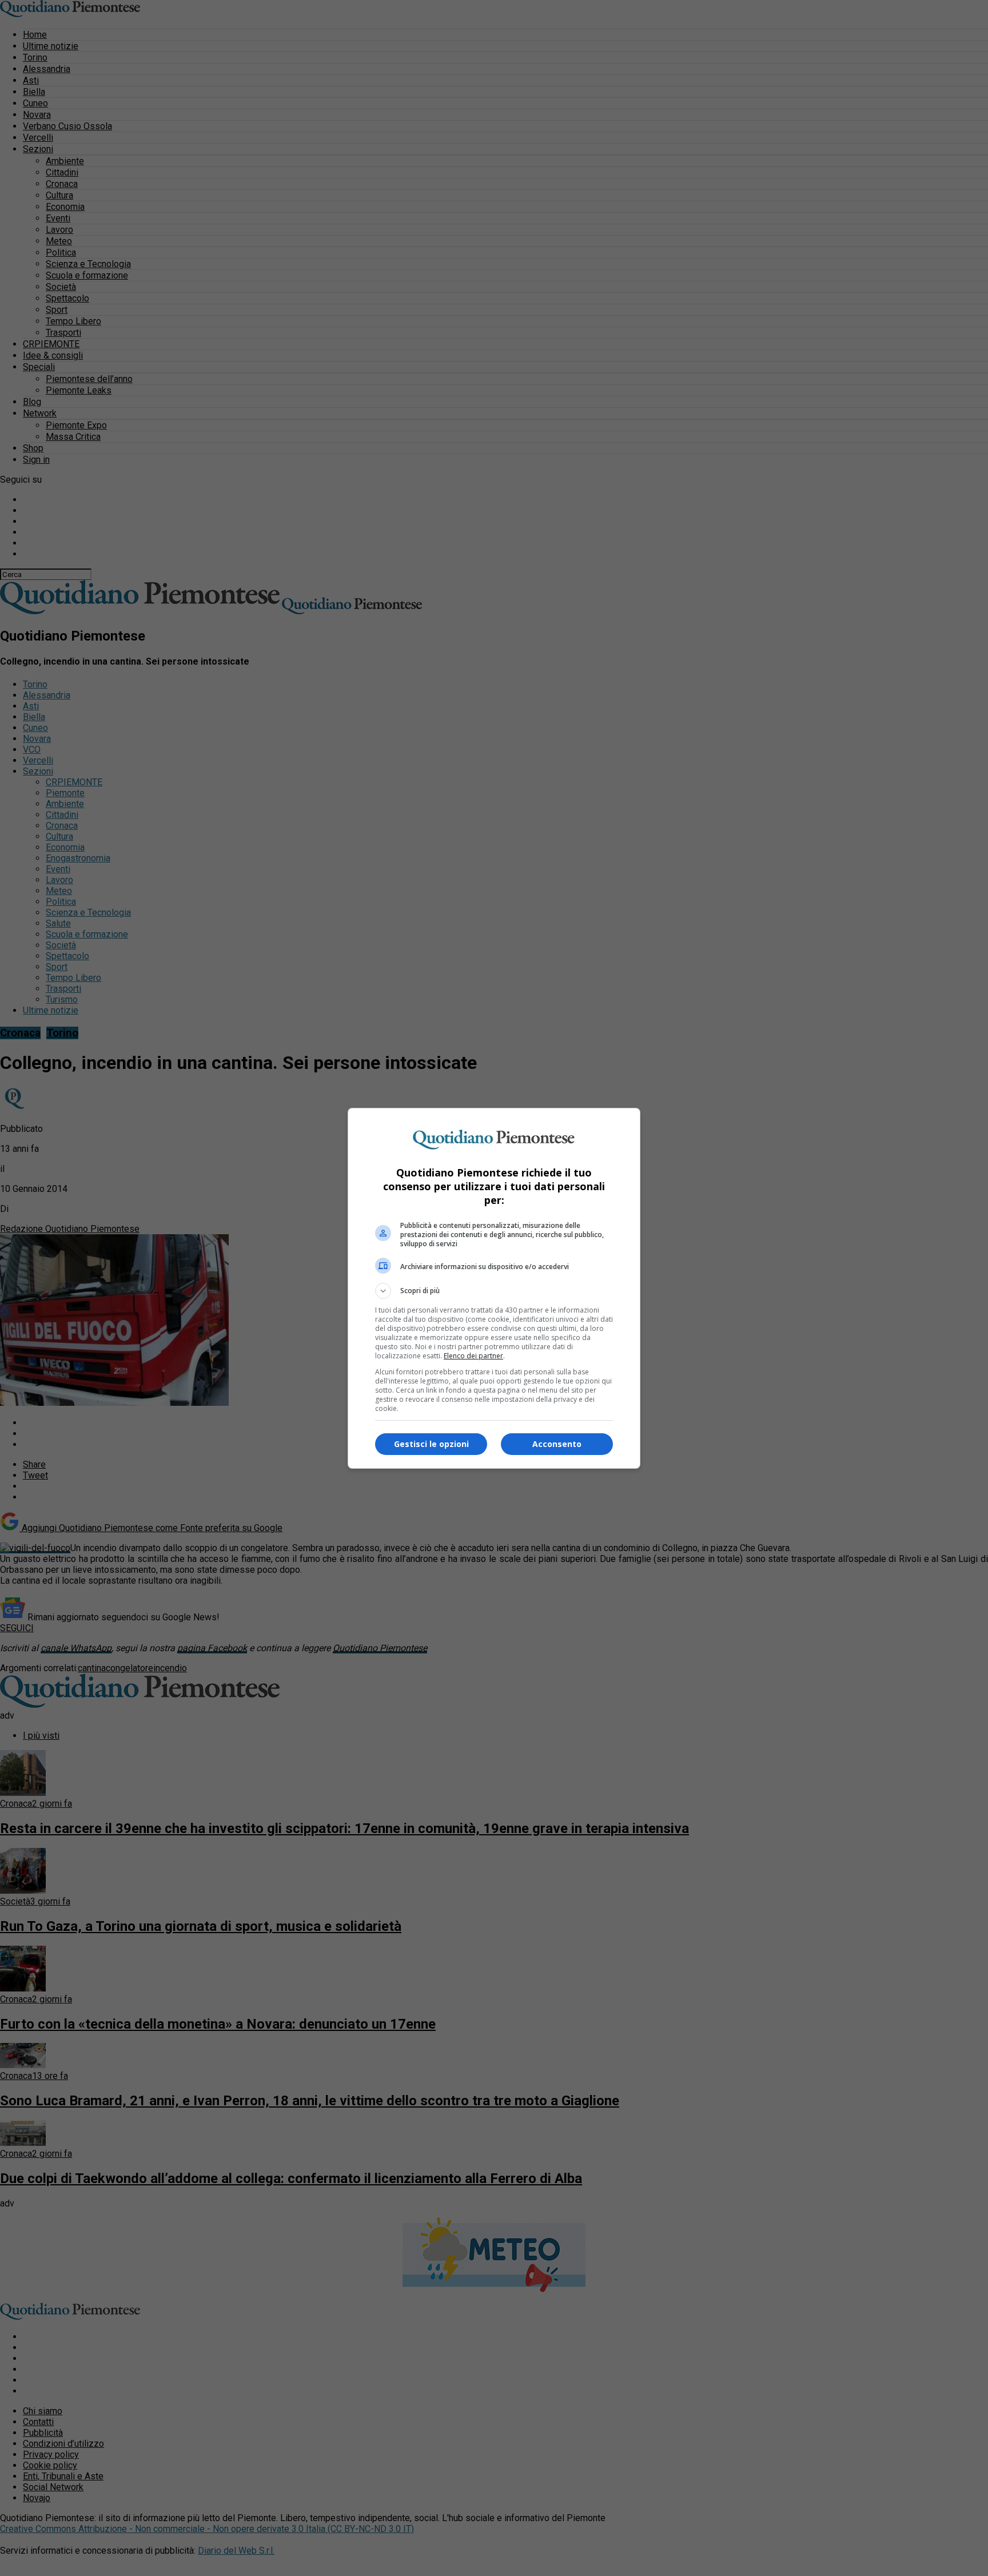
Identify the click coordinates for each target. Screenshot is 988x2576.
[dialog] (494, 1288)
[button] (494, 1291)
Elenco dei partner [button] (473, 1356)
